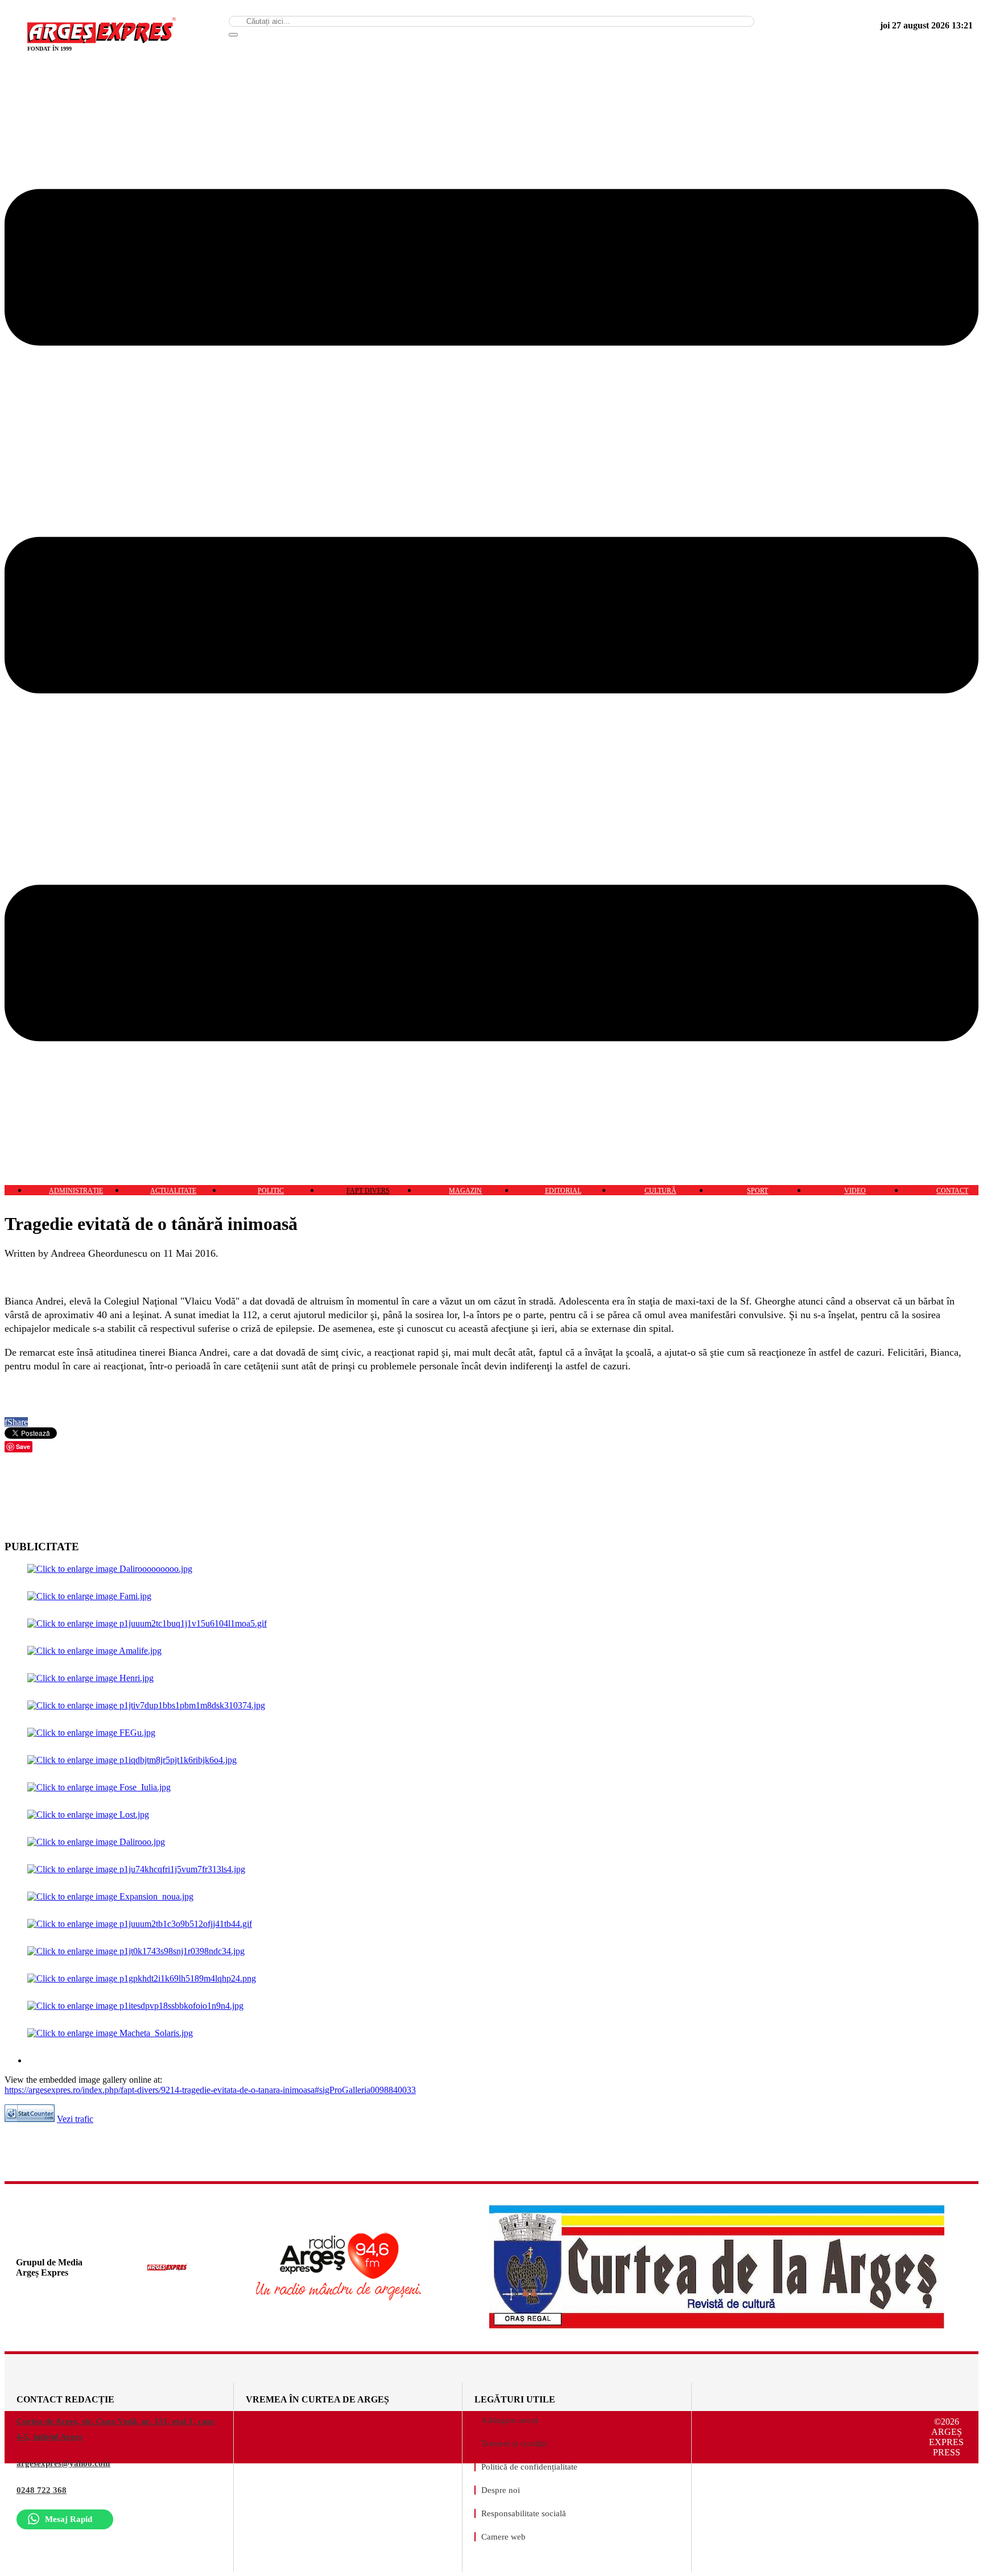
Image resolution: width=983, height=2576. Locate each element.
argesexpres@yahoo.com (63, 2463)
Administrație (76, 1191)
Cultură (660, 1191)
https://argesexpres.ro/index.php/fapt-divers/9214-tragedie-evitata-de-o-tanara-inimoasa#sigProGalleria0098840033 (210, 2090)
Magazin (465, 1191)
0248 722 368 (42, 2490)
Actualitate (173, 1191)
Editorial (563, 1191)
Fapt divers (368, 1191)
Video (855, 1191)
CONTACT (952, 1191)
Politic (271, 1191)
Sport (757, 1191)
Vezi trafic (75, 2119)
